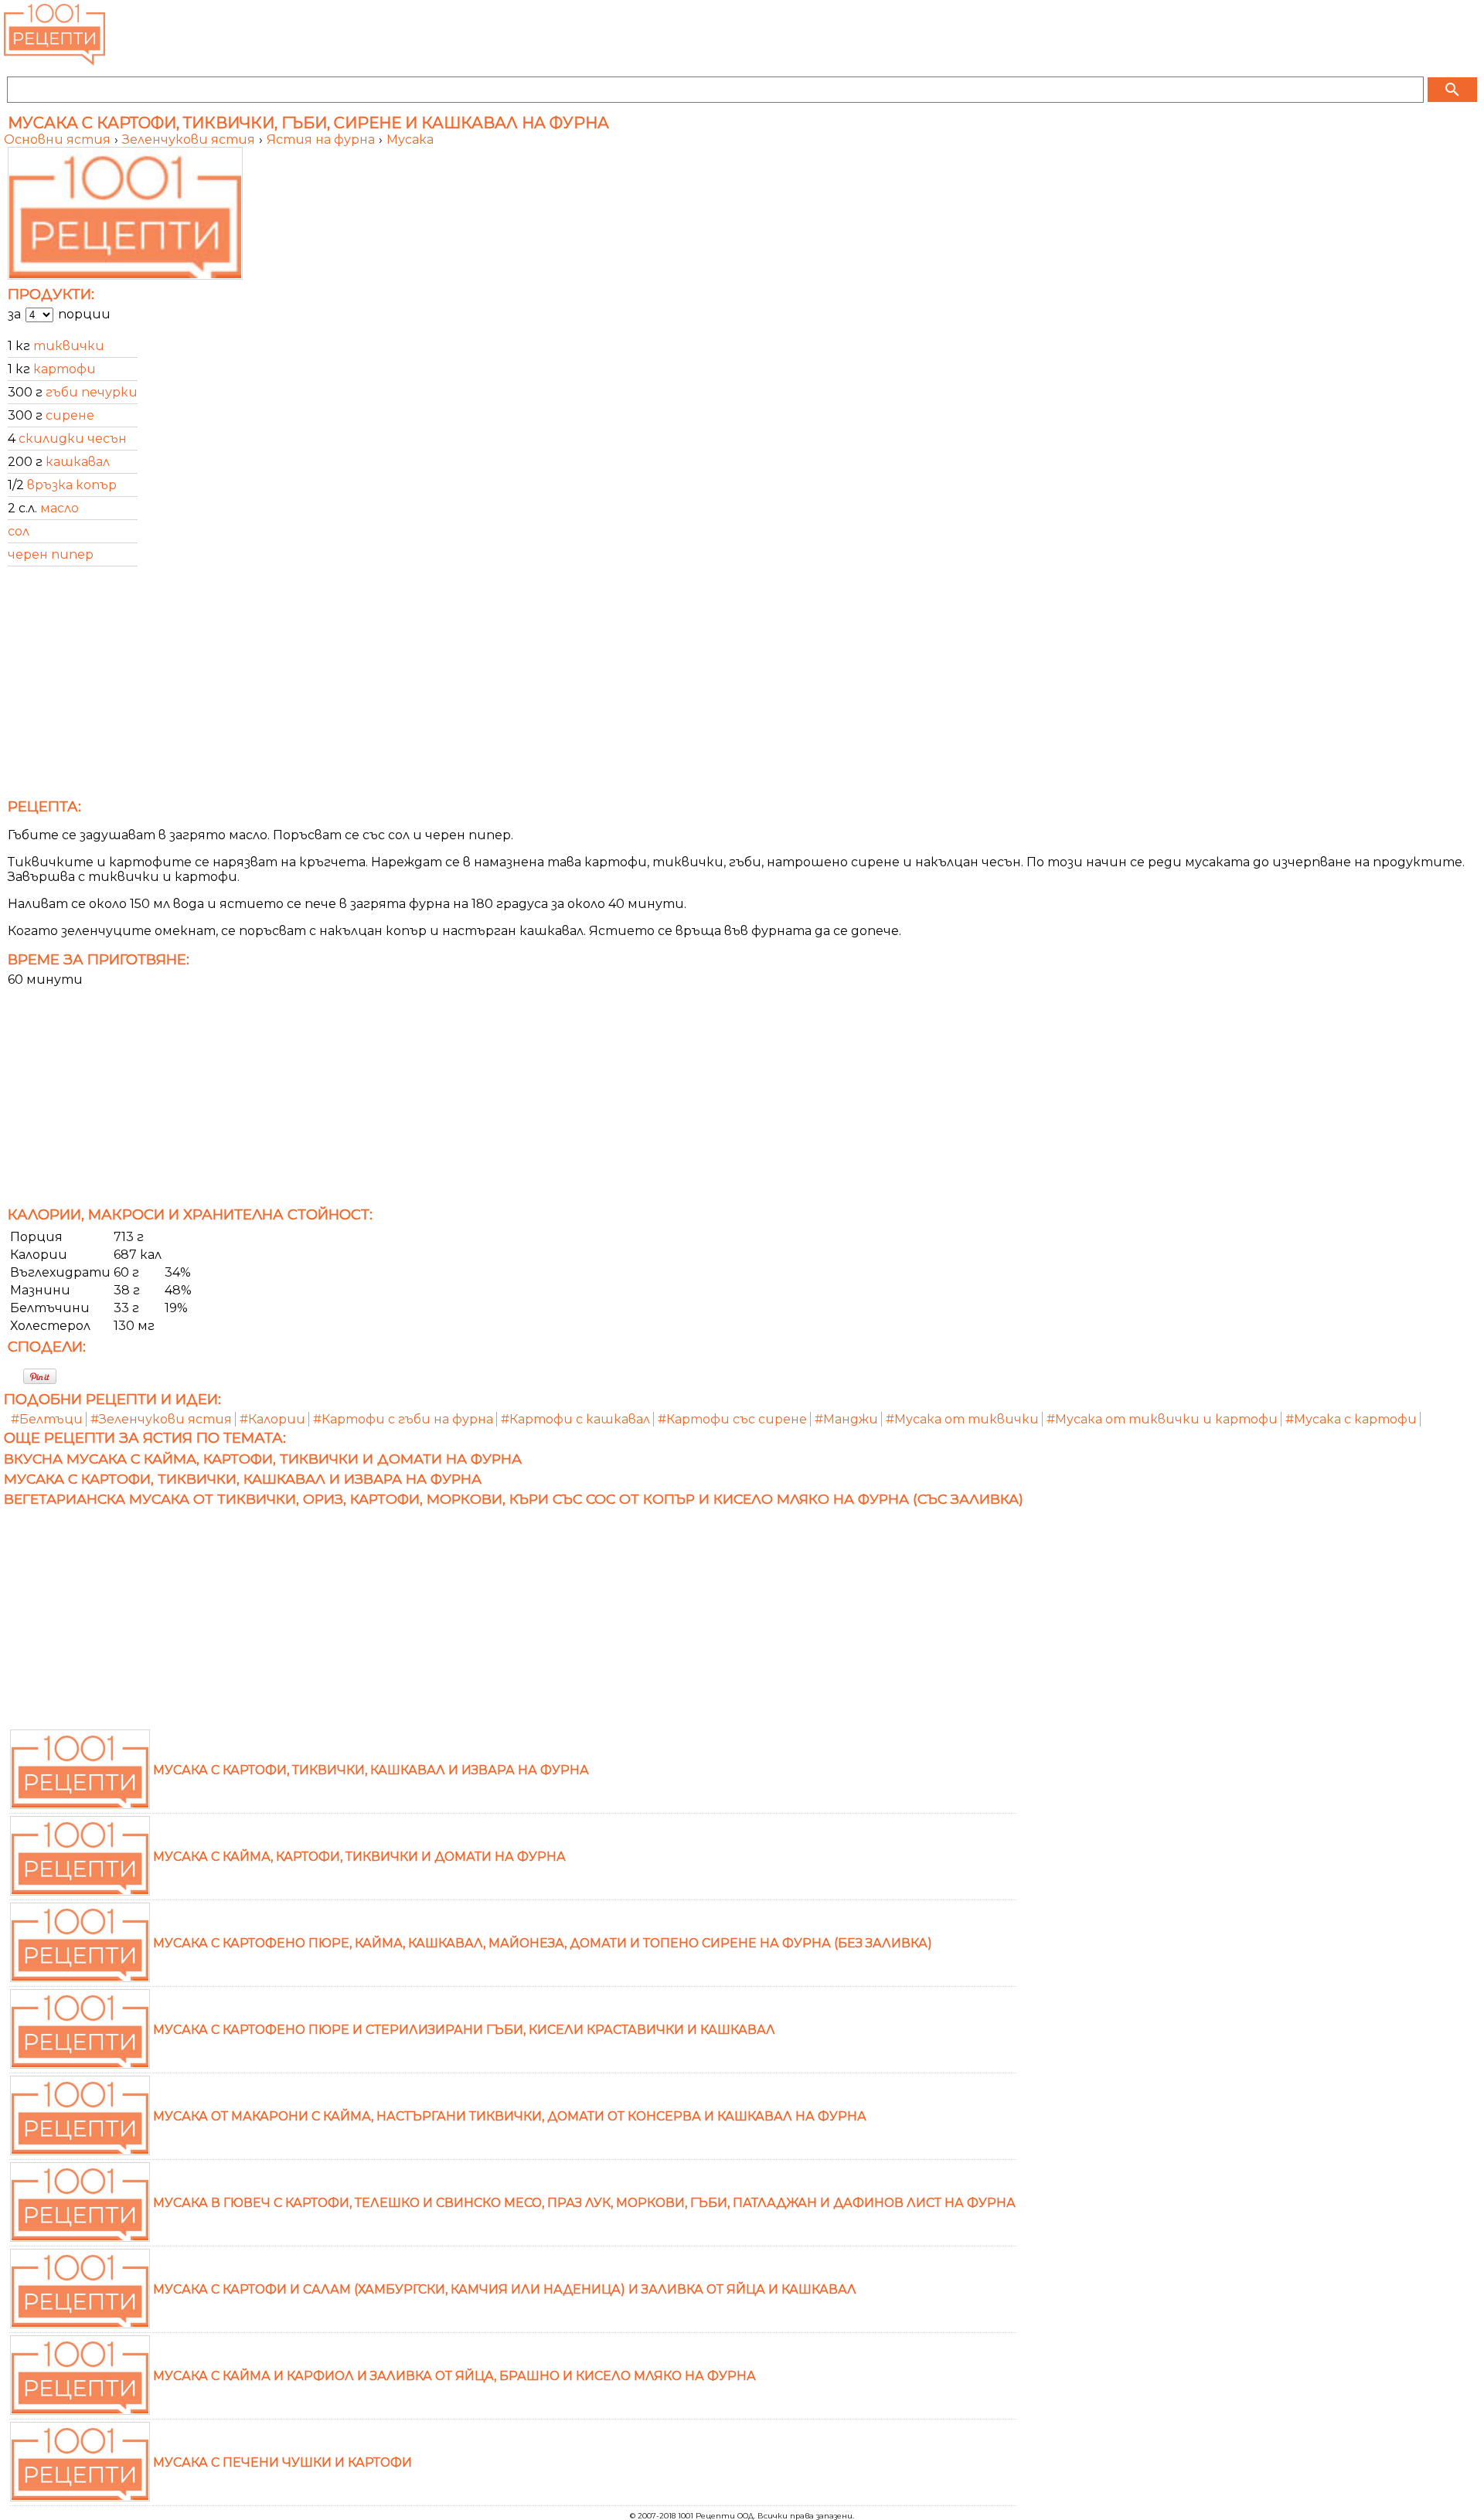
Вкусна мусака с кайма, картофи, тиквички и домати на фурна (263, 1459)
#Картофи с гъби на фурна (403, 1419)
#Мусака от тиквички (962, 1419)
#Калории (272, 1419)
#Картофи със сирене (732, 1419)
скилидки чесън (73, 439)
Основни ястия (59, 139)
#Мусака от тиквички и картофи (1162, 1419)
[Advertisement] (468, 687)
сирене (70, 415)
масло (60, 508)
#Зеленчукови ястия (161, 1419)
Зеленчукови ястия (190, 139)
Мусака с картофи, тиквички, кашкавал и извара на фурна (243, 1479)
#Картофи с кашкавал (575, 1419)
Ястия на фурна (322, 139)
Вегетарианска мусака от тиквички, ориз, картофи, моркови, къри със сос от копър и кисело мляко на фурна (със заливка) (514, 1499)
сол (19, 531)
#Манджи (846, 1419)
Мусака (410, 139)
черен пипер (51, 554)
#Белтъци (47, 1419)
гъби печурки (92, 392)
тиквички (69, 346)
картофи (65, 369)
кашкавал (78, 462)
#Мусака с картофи (1351, 1419)
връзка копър (72, 485)
